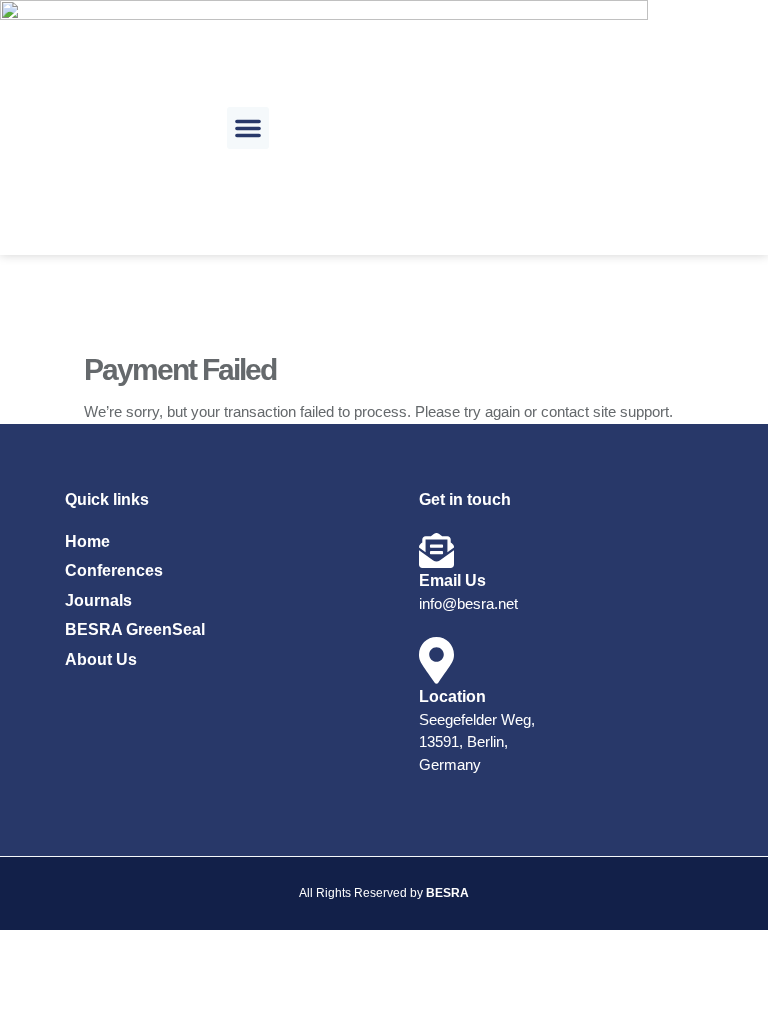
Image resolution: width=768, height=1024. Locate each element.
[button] (248, 128)
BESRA (447, 893)
